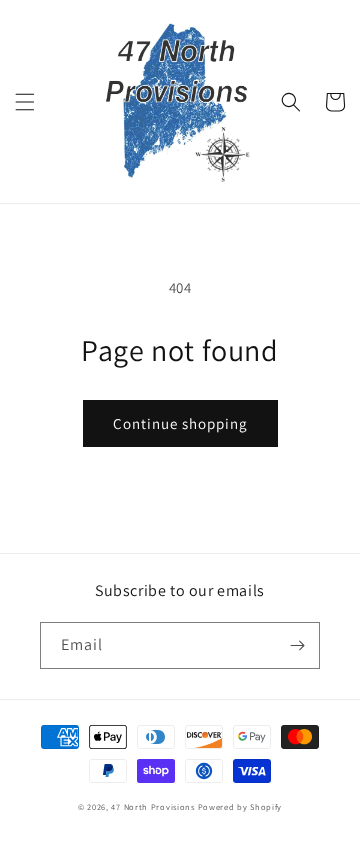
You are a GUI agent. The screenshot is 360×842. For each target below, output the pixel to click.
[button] (25, 102)
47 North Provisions (152, 806)
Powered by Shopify (240, 806)
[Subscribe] (297, 645)
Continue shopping (180, 423)
